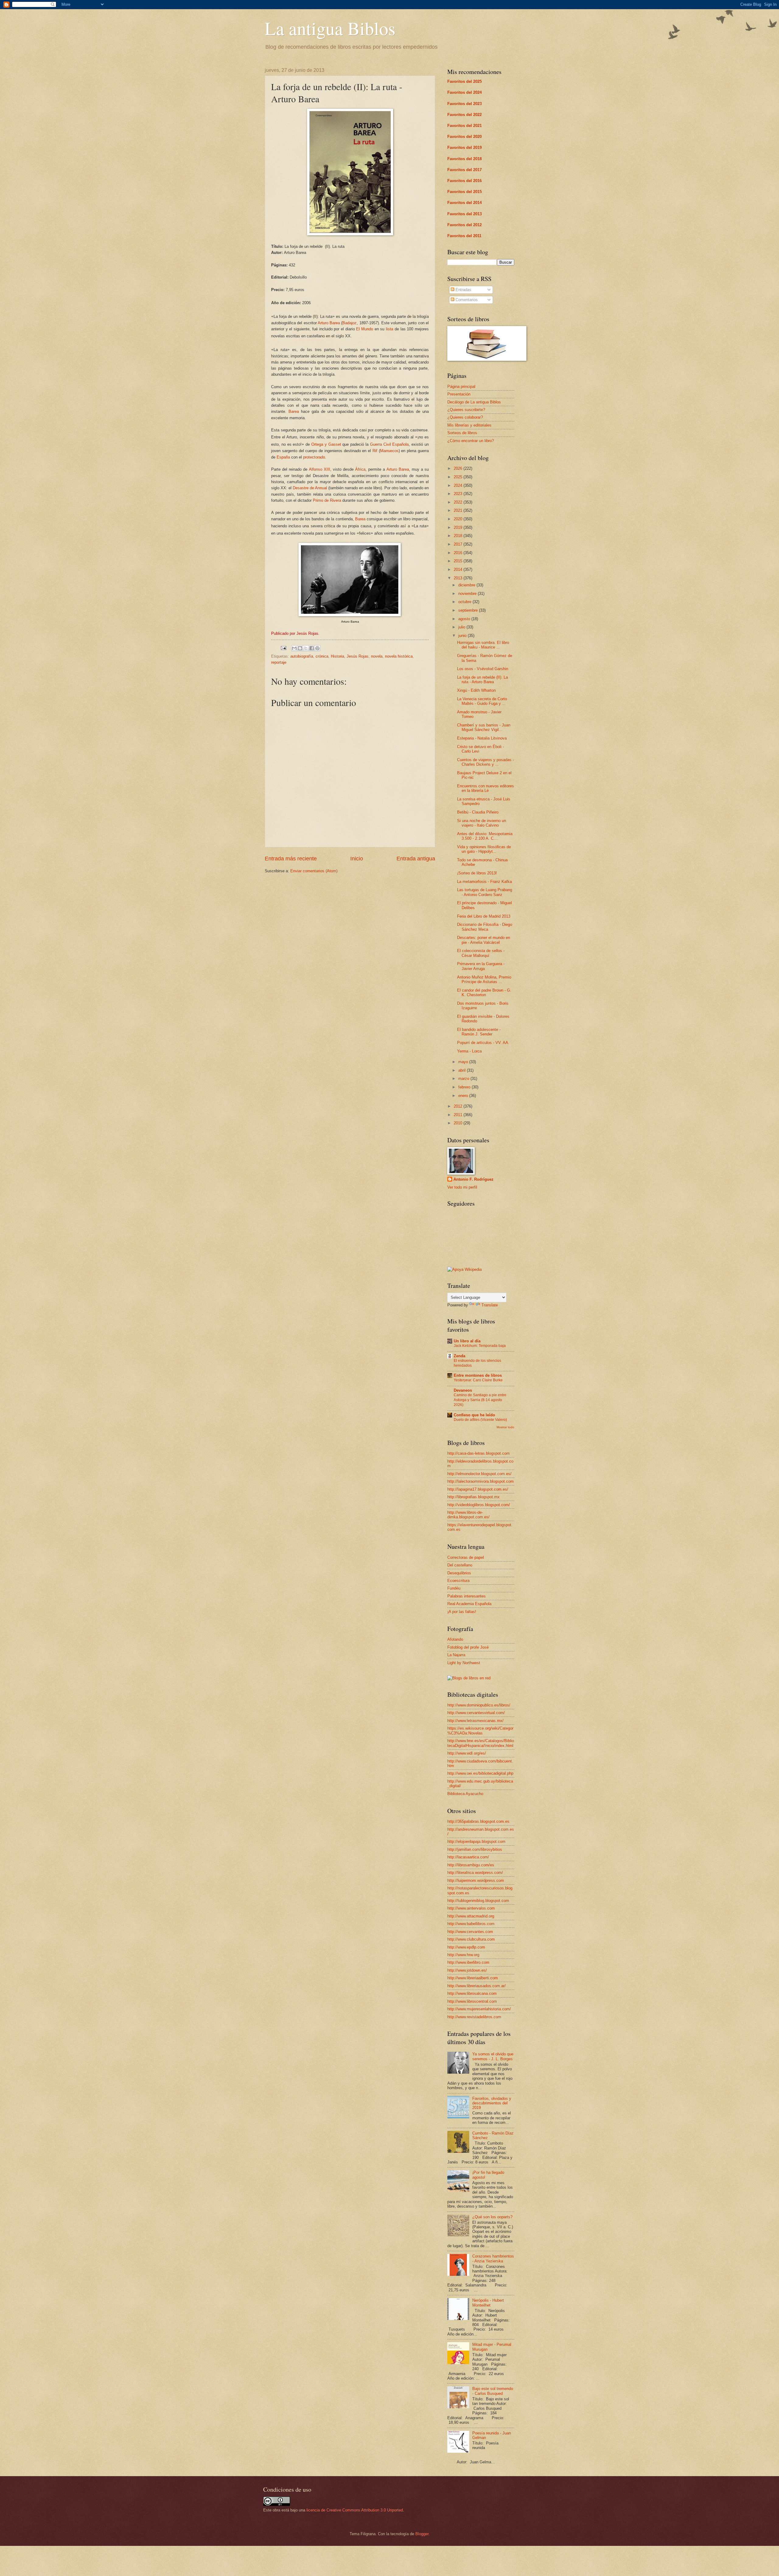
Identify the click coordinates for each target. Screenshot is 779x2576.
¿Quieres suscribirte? (466, 410)
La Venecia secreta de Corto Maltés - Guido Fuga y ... (482, 701)
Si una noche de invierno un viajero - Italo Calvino (482, 823)
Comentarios (466, 300)
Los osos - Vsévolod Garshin (483, 669)
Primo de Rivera (327, 500)
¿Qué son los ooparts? (492, 2217)
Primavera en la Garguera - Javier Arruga (481, 966)
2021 (459, 510)
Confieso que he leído (474, 1415)
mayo (464, 1062)
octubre (465, 602)
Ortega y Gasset (326, 444)
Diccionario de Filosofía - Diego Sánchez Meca (485, 927)
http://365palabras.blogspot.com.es (478, 1821)
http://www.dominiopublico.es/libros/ (479, 1705)
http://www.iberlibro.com (468, 1962)
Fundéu (454, 1588)
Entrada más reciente (291, 859)
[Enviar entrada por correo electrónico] (283, 648)
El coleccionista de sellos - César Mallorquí (481, 953)
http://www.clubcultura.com (471, 1939)
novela (377, 656)
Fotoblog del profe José (468, 1647)
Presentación (459, 394)
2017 (459, 544)
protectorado (314, 457)
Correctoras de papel (466, 1557)
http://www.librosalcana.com (472, 1993)
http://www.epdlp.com (466, 1947)
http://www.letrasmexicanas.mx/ (475, 1721)
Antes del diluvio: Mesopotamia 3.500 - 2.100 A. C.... (485, 836)
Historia (337, 656)
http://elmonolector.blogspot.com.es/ (479, 1474)
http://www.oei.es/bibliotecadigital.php (480, 1773)
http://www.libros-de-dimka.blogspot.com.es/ (468, 1515)
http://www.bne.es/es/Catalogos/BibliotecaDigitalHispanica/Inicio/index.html (481, 1743)
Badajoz (349, 323)
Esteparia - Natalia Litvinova (482, 738)
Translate (490, 1305)
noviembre (468, 594)
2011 (459, 1115)
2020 (459, 519)
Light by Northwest (464, 1663)
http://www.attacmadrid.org (471, 1916)
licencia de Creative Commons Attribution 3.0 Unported (355, 2510)
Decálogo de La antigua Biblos (474, 402)
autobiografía (302, 656)
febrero (465, 1087)
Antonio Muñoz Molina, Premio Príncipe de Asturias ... (484, 979)
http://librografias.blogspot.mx (473, 1497)
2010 (459, 1123)
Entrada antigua (416, 859)
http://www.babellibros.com (471, 1924)
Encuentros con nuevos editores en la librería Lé (486, 788)
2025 (459, 477)
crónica (322, 656)
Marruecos (389, 451)
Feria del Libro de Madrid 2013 (484, 916)
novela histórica (399, 656)
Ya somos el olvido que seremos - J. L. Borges (493, 2056)
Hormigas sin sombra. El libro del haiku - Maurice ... (483, 645)
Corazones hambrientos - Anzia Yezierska (493, 2258)
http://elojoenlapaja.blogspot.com (476, 1842)
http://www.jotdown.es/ (467, 1970)
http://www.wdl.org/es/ (467, 1753)
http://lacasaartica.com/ (468, 1857)
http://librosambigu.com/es (471, 1865)
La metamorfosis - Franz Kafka (484, 882)
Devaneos (463, 1390)
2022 (459, 502)
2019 (459, 527)
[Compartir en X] (306, 648)
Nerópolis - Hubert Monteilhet (488, 2303)
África (360, 469)
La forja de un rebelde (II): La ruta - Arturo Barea (482, 680)
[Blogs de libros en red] (469, 1678)
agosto (465, 619)
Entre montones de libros (478, 1375)
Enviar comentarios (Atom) (314, 871)
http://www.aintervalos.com (471, 1908)
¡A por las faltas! (462, 1612)
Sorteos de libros (462, 433)
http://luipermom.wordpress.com (476, 1880)
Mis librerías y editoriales (469, 425)
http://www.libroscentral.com (472, 2001)
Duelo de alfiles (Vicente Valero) (480, 1420)
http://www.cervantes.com (470, 1932)
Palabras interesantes (466, 1596)
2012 (459, 1106)
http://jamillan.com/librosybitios (475, 1849)
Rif (375, 451)
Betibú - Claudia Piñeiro (478, 812)
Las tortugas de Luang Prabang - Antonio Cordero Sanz (485, 892)
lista (389, 329)
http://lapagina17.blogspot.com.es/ (478, 1489)
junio (463, 636)
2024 (459, 485)
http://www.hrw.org (463, 1955)
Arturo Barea (329, 323)
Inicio (357, 859)
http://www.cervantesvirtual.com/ (476, 1713)
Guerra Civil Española (389, 444)
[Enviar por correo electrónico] (294, 648)
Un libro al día (467, 1341)
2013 (459, 578)
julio (462, 627)
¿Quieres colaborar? (465, 417)
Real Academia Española (469, 1604)
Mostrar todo (505, 1427)
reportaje (279, 662)
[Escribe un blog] (300, 648)
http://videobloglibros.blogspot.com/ (479, 1505)
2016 (459, 553)
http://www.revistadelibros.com (474, 2017)
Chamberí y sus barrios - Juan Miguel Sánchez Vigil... (484, 727)
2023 (459, 494)
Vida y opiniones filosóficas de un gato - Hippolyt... (484, 849)
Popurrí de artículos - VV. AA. (483, 1043)
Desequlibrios (459, 1573)
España (283, 457)
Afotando (455, 1639)
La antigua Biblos (330, 28)
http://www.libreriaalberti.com (473, 1978)
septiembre (469, 610)
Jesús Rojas (358, 656)
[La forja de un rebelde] (350, 234)
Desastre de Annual (310, 488)
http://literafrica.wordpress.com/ (475, 1873)
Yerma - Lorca (469, 1051)
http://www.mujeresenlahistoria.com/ (479, 2009)
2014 (459, 569)
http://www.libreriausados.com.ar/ (477, 1986)
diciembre (467, 585)
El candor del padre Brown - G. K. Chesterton (484, 993)
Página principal (461, 387)
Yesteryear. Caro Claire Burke (478, 1380)
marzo (464, 1079)
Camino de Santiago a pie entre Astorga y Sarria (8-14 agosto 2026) (480, 1400)
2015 (459, 561)
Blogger (422, 2534)
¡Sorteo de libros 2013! (477, 873)
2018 (459, 536)
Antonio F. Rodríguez (473, 1179)
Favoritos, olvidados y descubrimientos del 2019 (492, 2103)
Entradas (463, 290)
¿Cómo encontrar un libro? (471, 441)
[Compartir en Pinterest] (317, 648)
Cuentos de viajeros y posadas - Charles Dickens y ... (486, 762)
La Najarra (456, 1655)
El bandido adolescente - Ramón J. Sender (479, 1032)
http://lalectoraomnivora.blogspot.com (480, 1481)
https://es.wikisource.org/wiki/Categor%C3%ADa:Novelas (480, 1731)
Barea (294, 411)
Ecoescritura (458, 1581)
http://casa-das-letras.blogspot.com (479, 1453)
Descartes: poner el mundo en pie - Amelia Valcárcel (484, 940)
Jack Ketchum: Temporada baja (480, 1346)
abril (463, 1070)
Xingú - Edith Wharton (476, 690)
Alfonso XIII (320, 469)
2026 (459, 468)
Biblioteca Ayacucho (465, 1794)
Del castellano (460, 1565)
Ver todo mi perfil (462, 1187)
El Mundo (365, 329)
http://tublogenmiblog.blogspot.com (478, 1901)
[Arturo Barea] (350, 615)
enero (464, 1096)
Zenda (459, 1356)
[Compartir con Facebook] (312, 648)
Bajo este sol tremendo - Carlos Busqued (493, 2391)
